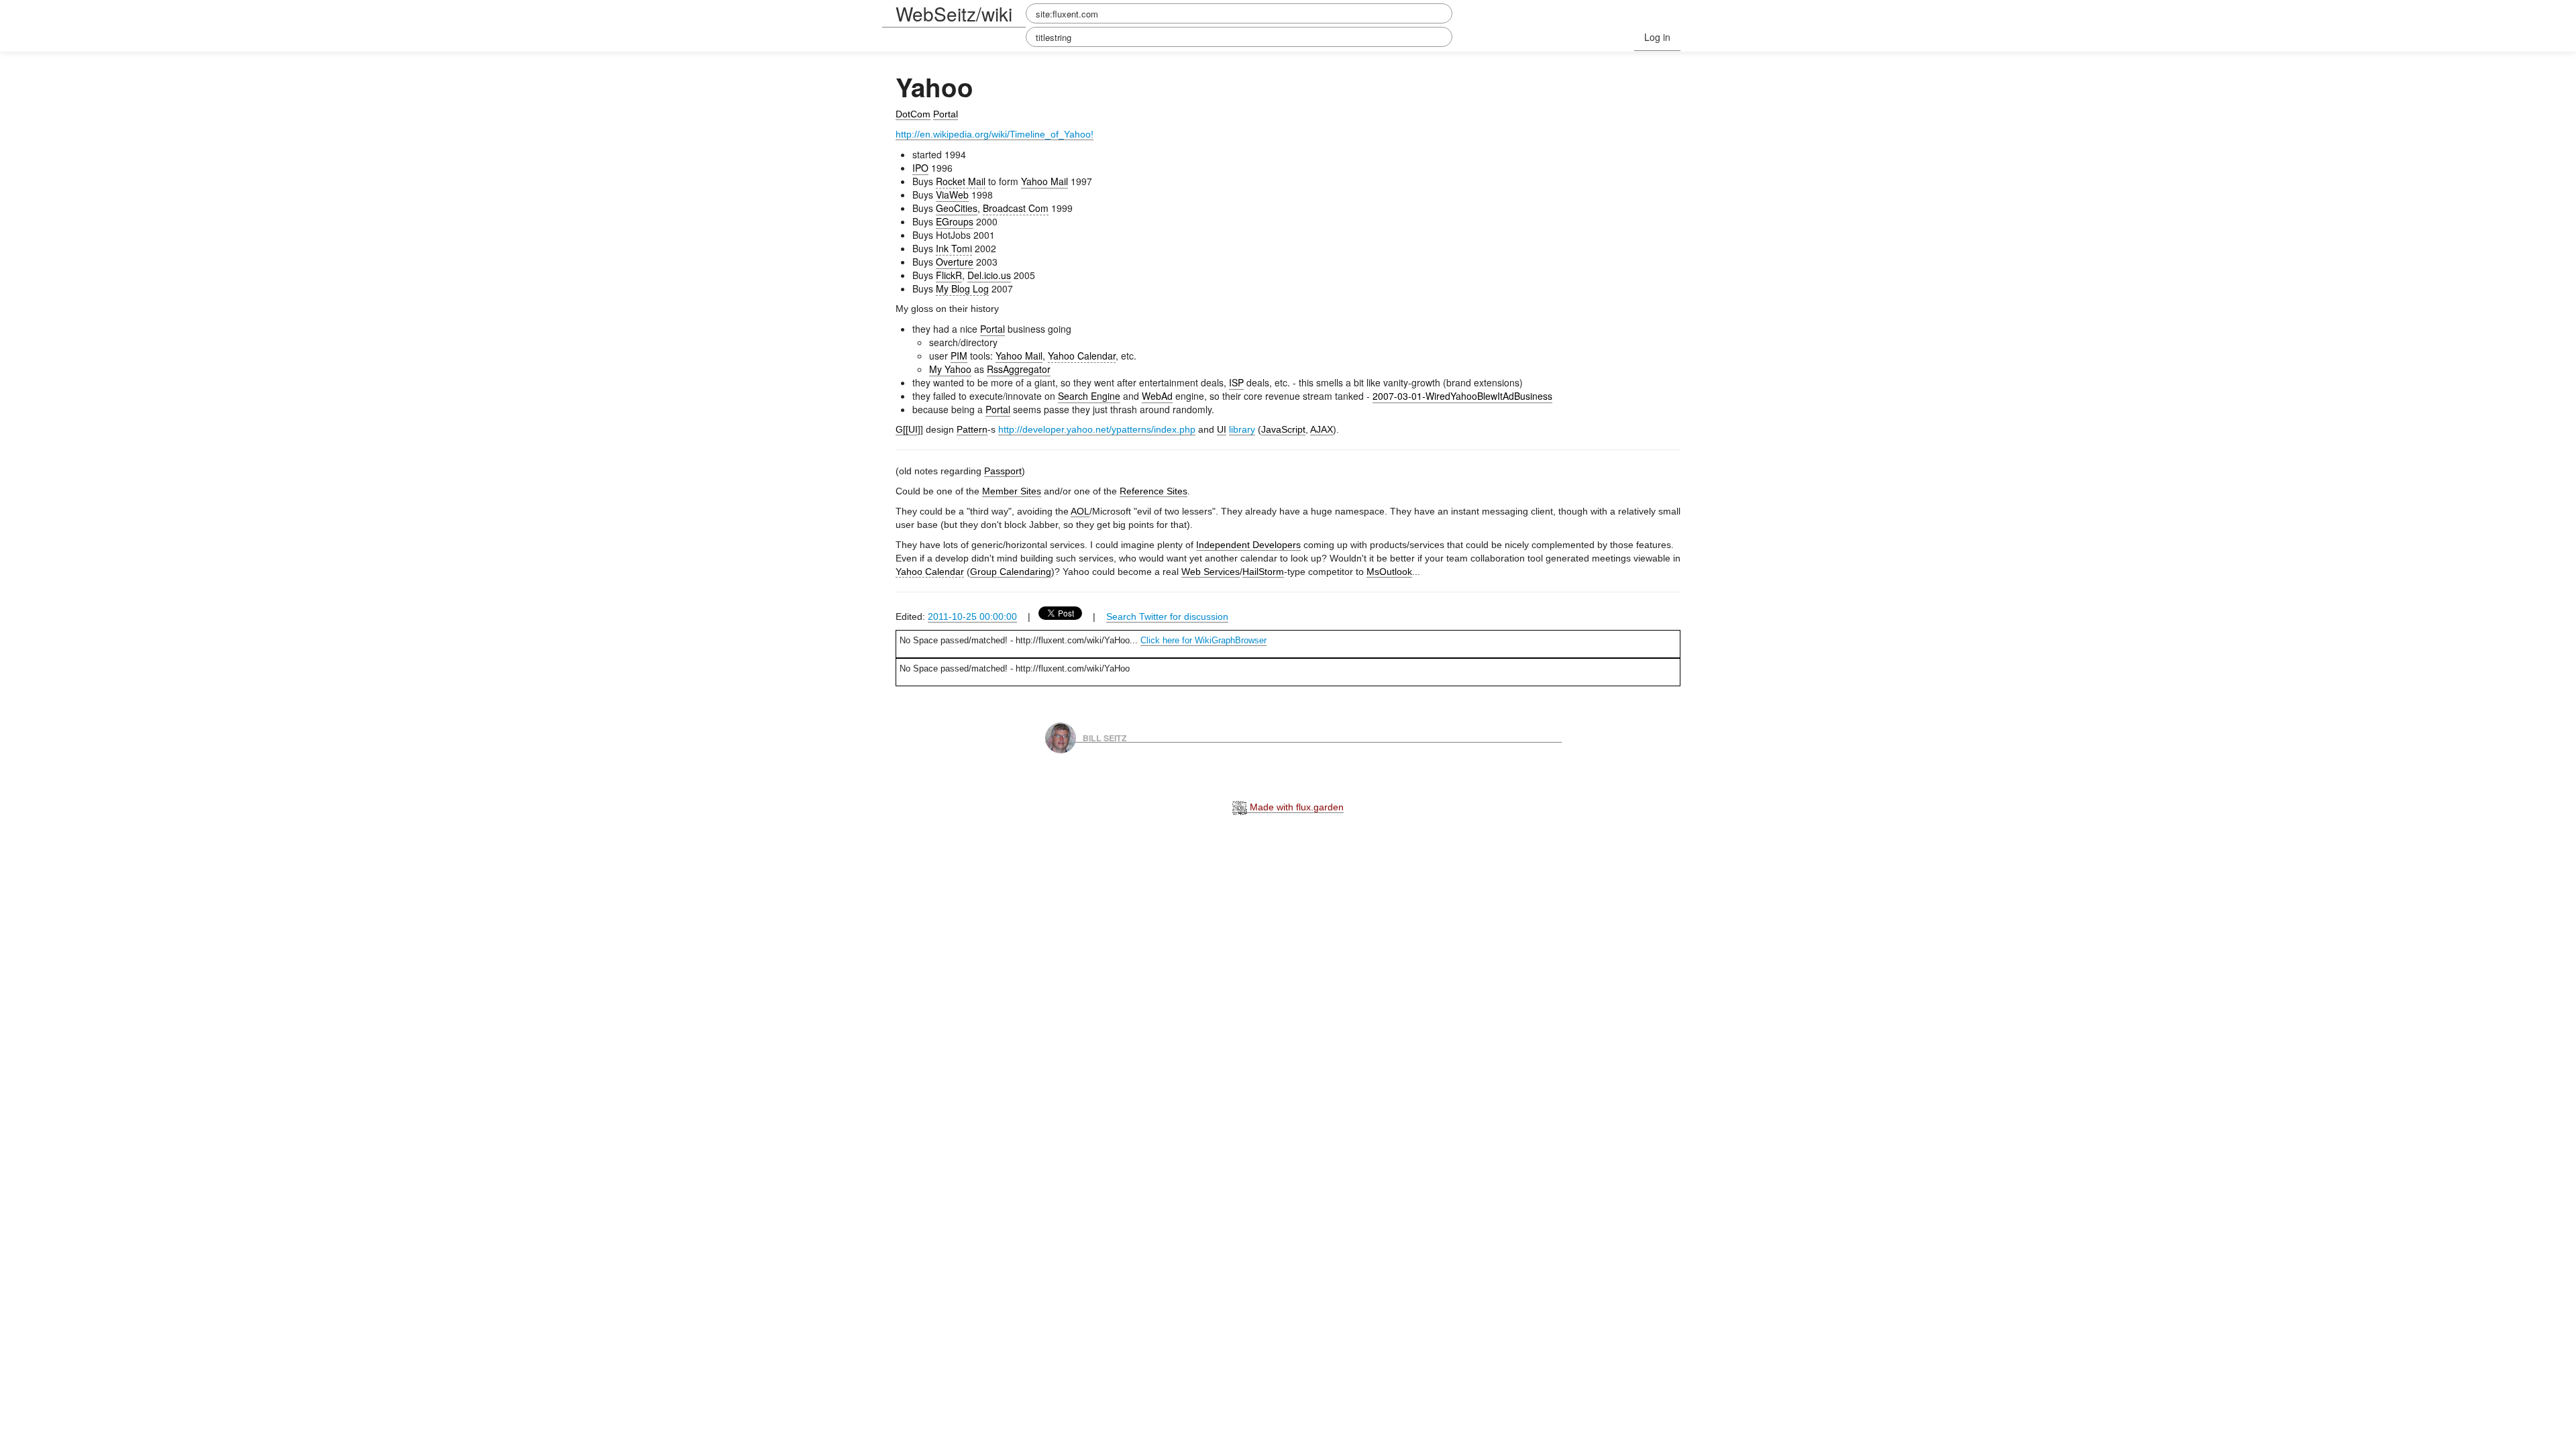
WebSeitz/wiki (954, 13)
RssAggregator (1019, 369)
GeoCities (957, 208)
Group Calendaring (1011, 572)
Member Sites (1012, 491)
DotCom (913, 114)
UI (1222, 429)
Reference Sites (1153, 491)
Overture (955, 262)
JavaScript (1283, 429)
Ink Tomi (954, 248)
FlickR (949, 275)
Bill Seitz (1105, 737)
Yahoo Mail (1044, 181)
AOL (1080, 511)
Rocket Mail (961, 181)
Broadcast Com (1016, 208)
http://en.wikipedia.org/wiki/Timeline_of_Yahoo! (995, 134)
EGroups (955, 221)
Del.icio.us (989, 275)
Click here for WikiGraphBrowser (1203, 640)
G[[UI (907, 429)
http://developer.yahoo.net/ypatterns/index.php (1097, 429)
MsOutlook (1389, 572)
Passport (1003, 471)
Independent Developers (1248, 545)
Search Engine (1089, 396)
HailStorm (1263, 572)
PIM (959, 356)
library (1242, 429)
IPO (920, 168)
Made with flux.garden (1295, 807)
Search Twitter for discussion (1167, 616)
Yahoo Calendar (1082, 356)
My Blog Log (962, 288)
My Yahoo (950, 369)
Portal (946, 114)
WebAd (1157, 396)
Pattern (972, 429)
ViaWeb (952, 195)
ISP (1236, 382)
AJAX (1322, 429)
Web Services (1211, 572)
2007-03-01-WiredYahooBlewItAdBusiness (1462, 396)
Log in (1657, 37)
